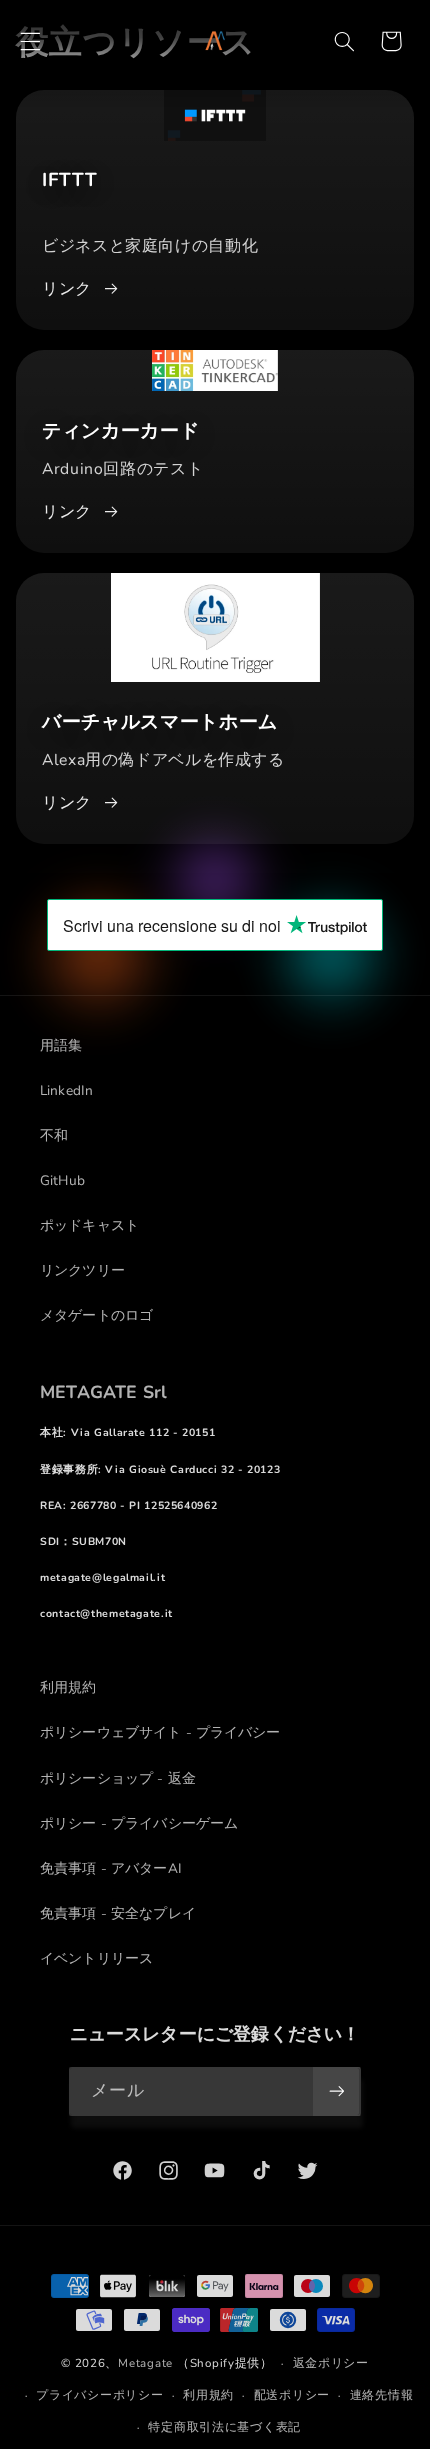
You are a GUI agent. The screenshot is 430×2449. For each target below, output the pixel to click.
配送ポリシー (292, 2395)
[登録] (336, 2091)
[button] (30, 41)
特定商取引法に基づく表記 (224, 2427)
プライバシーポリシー (99, 2395)
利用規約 (208, 2395)
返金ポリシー (331, 2363)
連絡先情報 (382, 2395)
